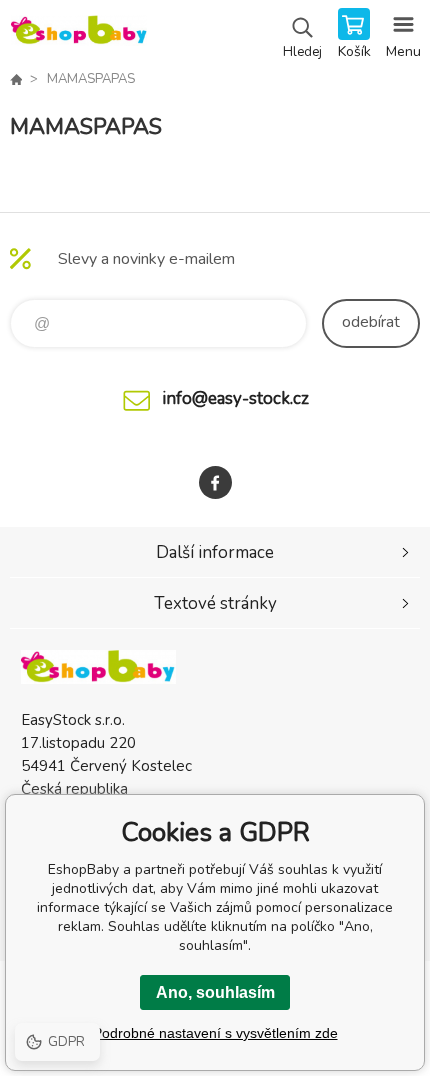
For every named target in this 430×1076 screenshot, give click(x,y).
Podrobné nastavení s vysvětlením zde (215, 1033)
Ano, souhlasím (215, 992)
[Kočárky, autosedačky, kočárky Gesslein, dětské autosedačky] (16, 79)
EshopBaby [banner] (78, 35)
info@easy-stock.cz (235, 398)
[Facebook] (215, 482)
